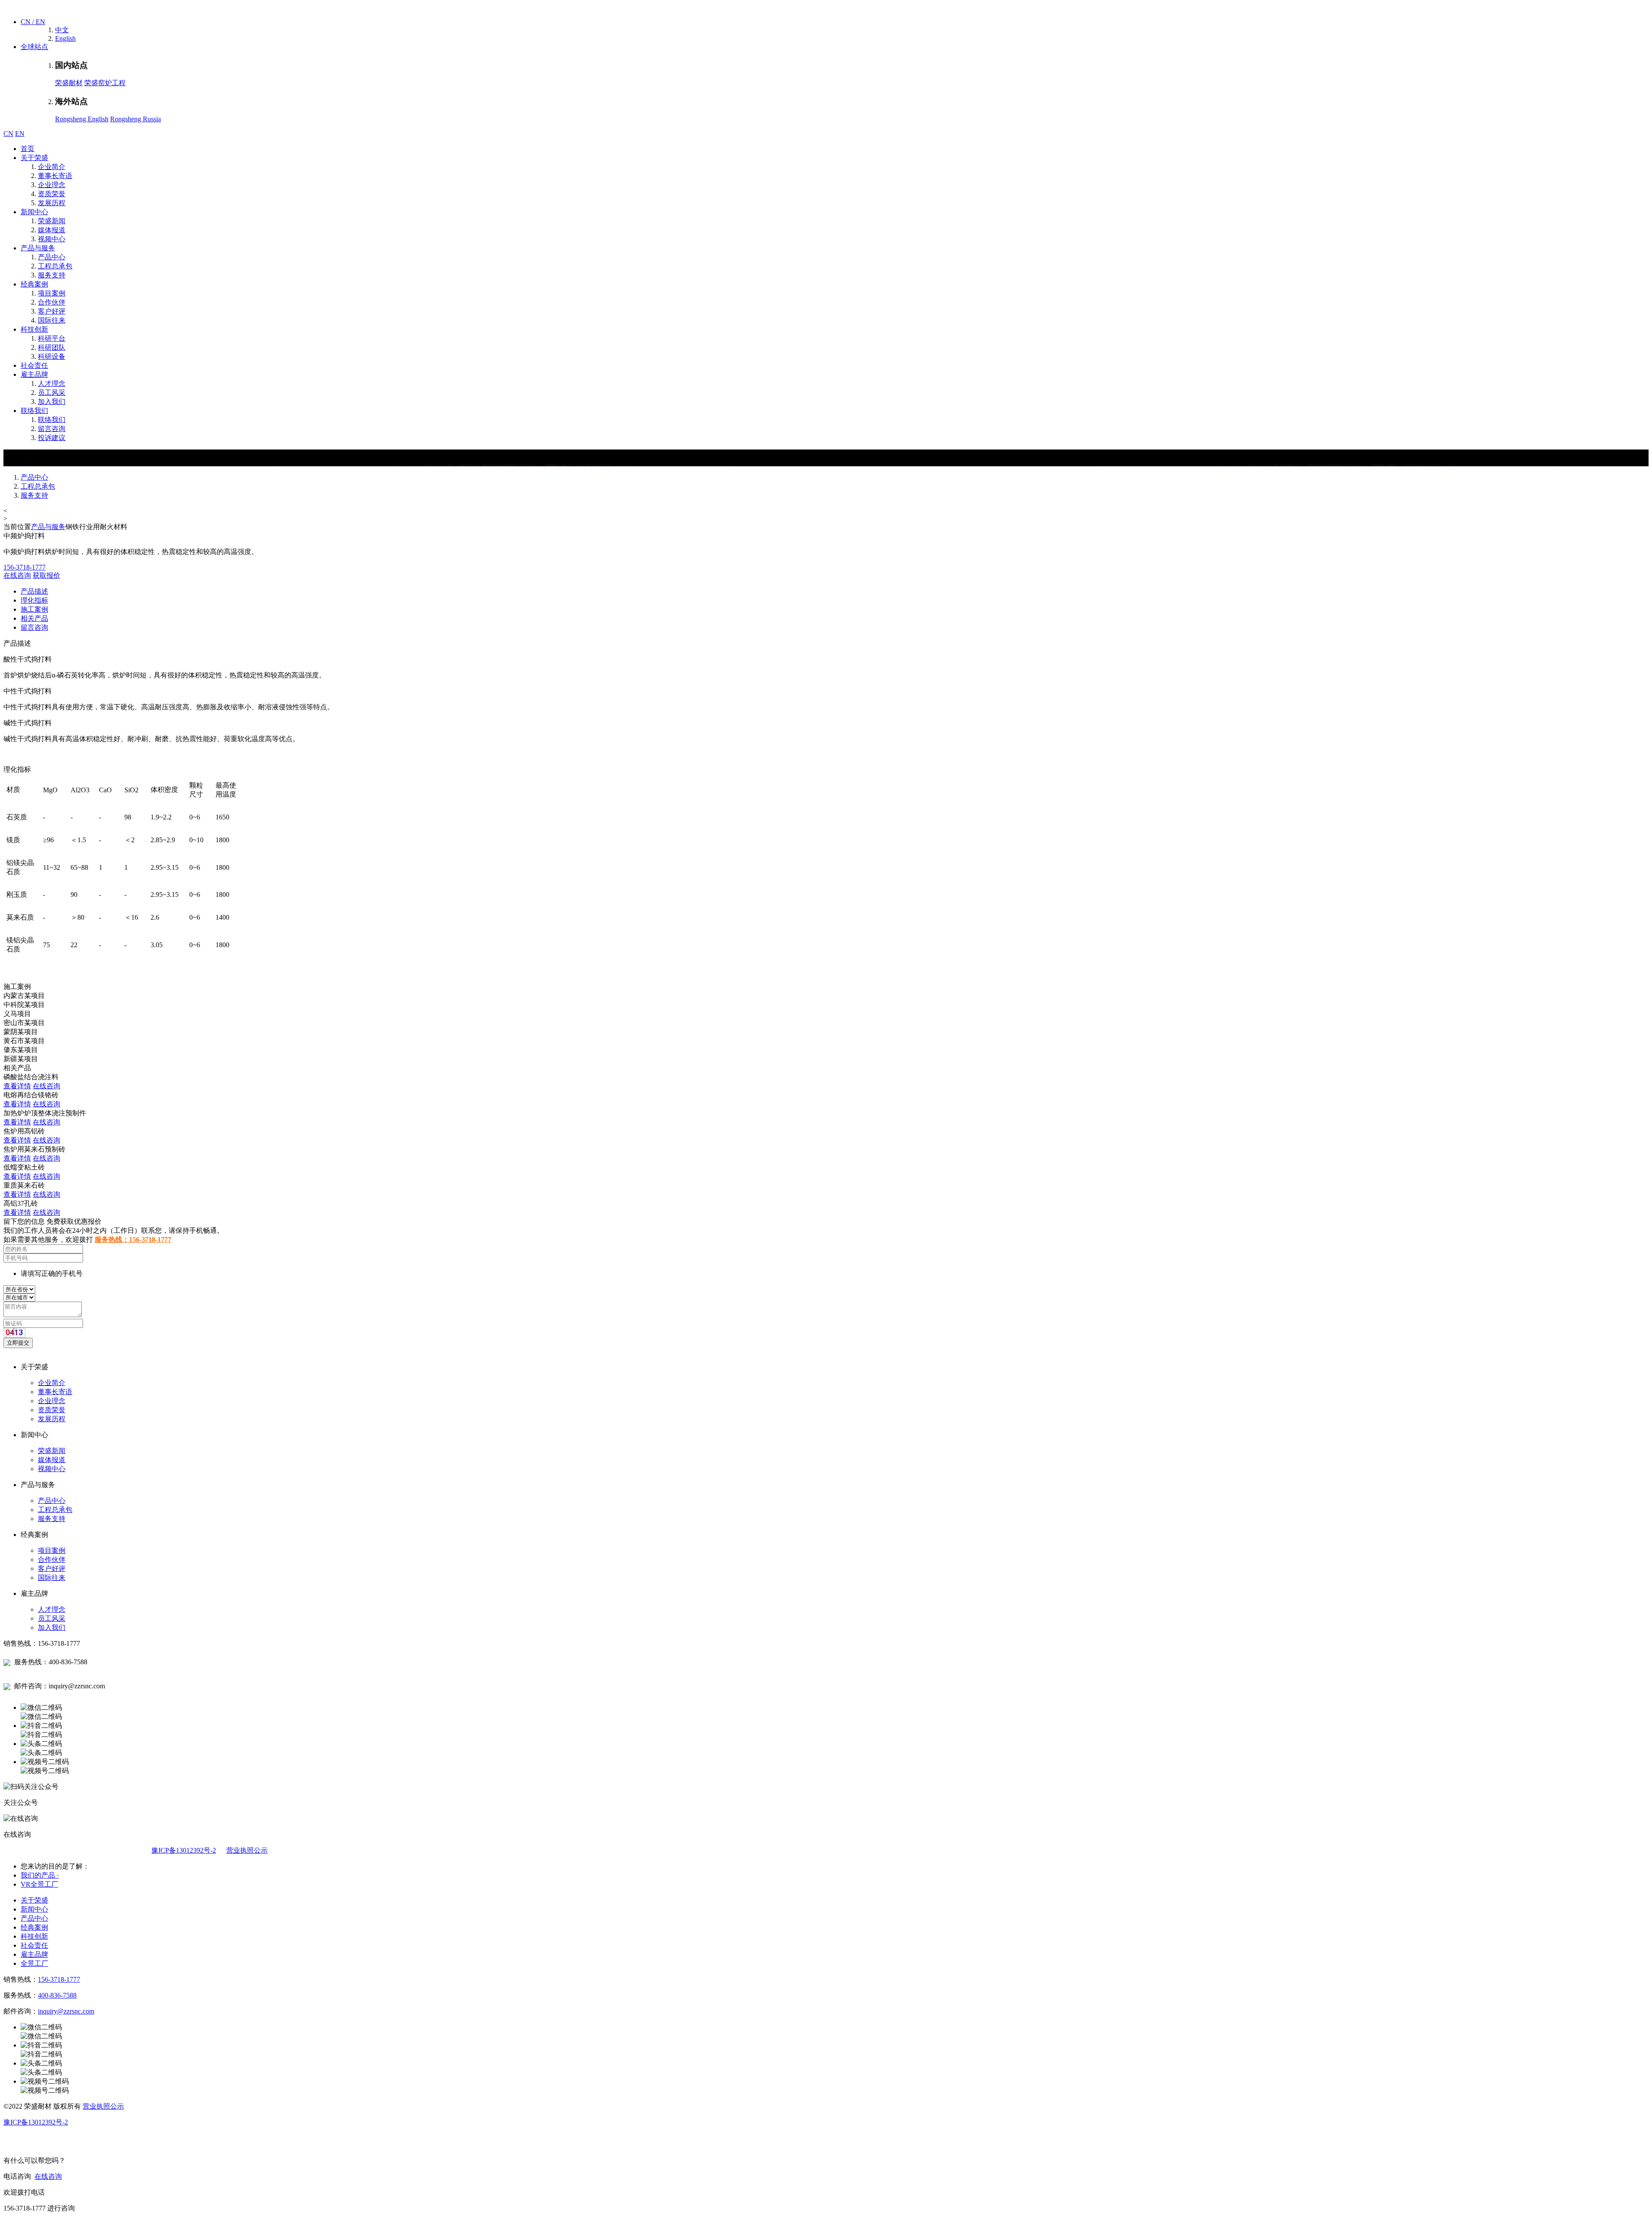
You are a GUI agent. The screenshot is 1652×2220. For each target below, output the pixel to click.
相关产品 (34, 618)
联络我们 (34, 411)
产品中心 (52, 257)
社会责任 (34, 365)
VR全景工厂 (39, 1884)
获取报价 (46, 575)
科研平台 (52, 338)
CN (8, 134)
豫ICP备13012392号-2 (184, 1850)
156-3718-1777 (59, 1979)
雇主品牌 (34, 374)
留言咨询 (52, 429)
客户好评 (52, 311)
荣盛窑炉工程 (105, 83)
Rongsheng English (82, 119)
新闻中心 (34, 212)
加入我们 (52, 402)
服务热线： (133, 1239)
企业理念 (52, 185)
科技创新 (34, 329)
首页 (28, 149)
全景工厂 (34, 1963)
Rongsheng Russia (136, 119)
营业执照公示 (247, 1850)
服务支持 (52, 275)
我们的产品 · (40, 1875)
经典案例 (34, 284)
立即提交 (18, 1343)
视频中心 (52, 239)
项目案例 (52, 293)
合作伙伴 (52, 302)
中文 (62, 30)
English (65, 38)
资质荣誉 (52, 194)
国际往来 (52, 320)
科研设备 (52, 356)
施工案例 (34, 609)
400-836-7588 (57, 1995)
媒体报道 (52, 230)
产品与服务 (38, 248)
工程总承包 (55, 266)
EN (20, 134)
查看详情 (17, 1086)
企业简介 (52, 167)
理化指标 (34, 600)
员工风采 (52, 393)
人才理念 (52, 383)
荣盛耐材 (69, 83)
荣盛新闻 (52, 221)
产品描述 (34, 591)
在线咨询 (17, 575)
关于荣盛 (34, 158)
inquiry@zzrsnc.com (66, 2011)
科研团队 (52, 347)
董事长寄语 (55, 176)
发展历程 (52, 203)
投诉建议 (52, 438)
